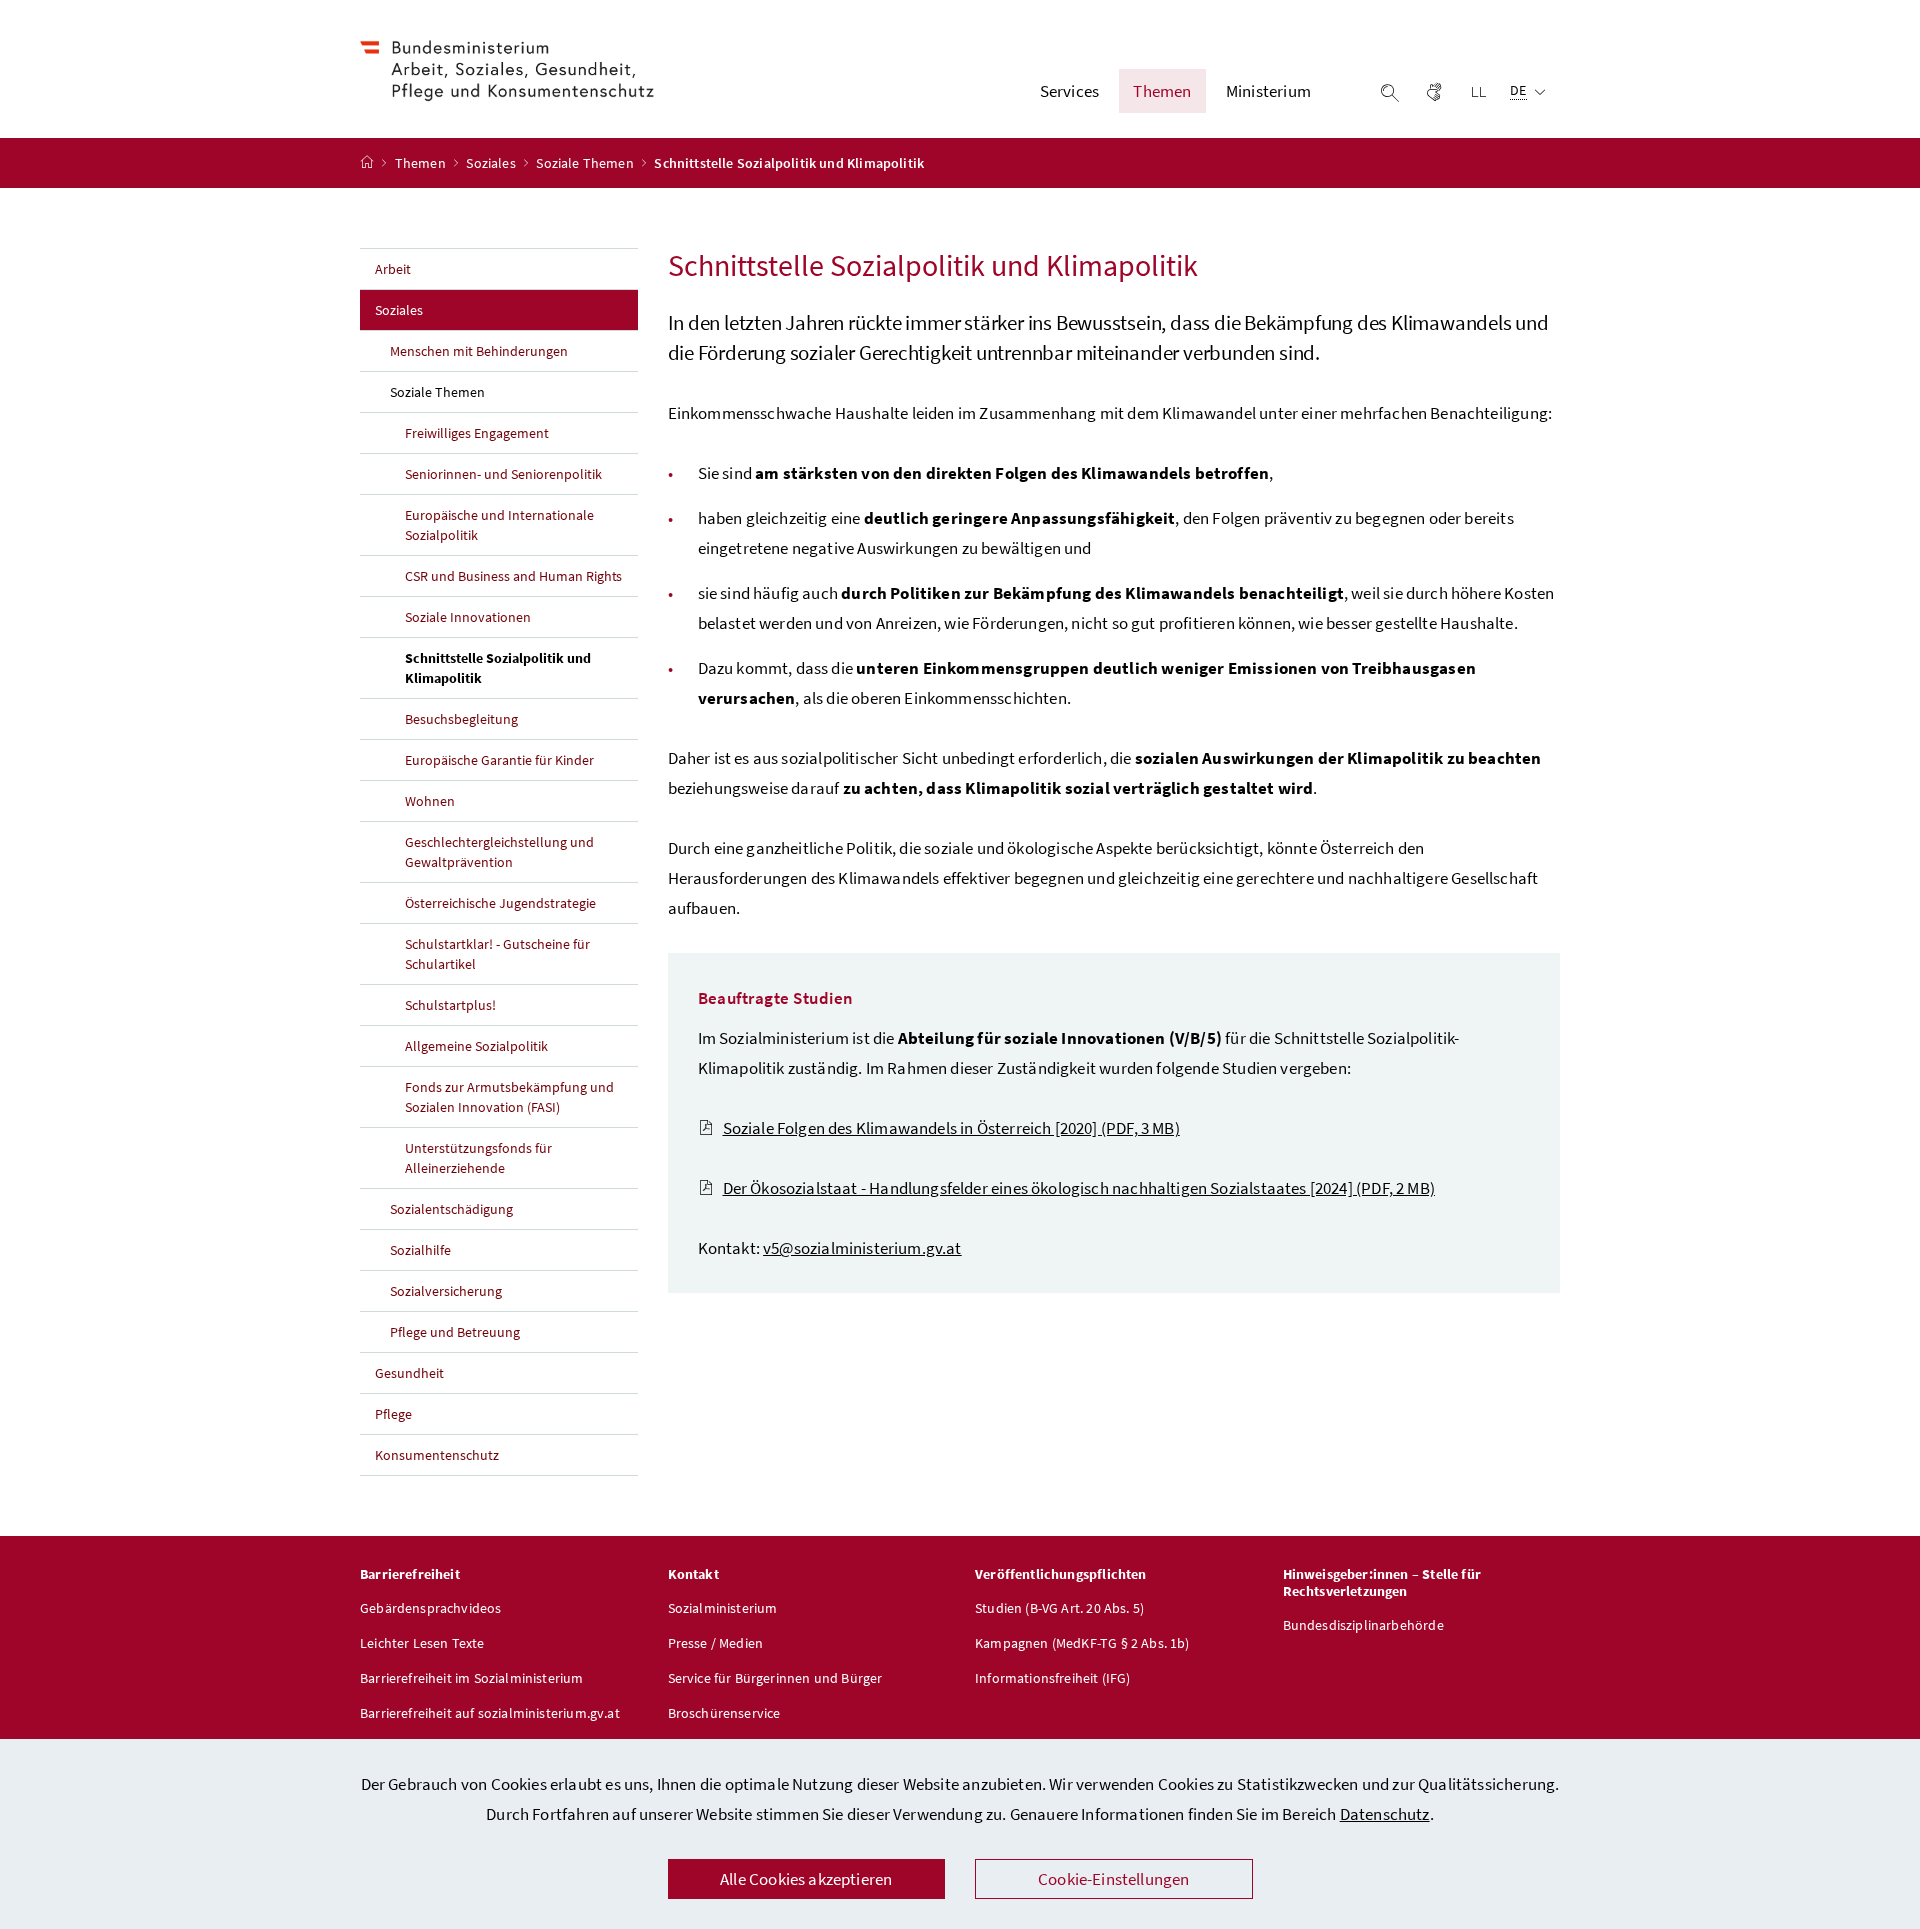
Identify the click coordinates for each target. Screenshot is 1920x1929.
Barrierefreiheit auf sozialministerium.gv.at (490, 1713)
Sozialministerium (723, 1608)
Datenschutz (1385, 1814)
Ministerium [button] (1268, 91)
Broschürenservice (724, 1713)
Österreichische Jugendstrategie (500, 903)
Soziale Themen (586, 163)
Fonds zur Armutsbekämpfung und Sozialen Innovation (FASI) (509, 1097)
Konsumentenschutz (437, 1455)
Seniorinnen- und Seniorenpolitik (503, 474)
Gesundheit (409, 1373)
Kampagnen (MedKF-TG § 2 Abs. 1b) (1082, 1643)
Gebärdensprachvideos (431, 1608)
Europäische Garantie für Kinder (499, 760)
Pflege (393, 1414)
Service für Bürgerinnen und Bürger (775, 1678)
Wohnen (430, 801)
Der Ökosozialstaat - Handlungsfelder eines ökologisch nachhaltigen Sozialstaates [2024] (1079, 1188)
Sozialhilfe (420, 1250)
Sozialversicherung (446, 1291)
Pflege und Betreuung (455, 1332)
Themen (422, 163)
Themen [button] (1162, 91)
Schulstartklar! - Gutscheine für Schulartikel (497, 954)
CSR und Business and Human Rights (513, 576)
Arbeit (393, 269)
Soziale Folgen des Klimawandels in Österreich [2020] (951, 1128)
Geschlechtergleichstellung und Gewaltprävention (499, 852)
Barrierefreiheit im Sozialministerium (472, 1678)
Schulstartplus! (450, 1005)
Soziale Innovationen (468, 617)
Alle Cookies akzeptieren (806, 1879)
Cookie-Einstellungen (1114, 1879)
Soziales (492, 163)
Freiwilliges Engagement (477, 433)
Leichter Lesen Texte (422, 1643)
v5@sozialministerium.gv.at (862, 1248)
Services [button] (1069, 91)
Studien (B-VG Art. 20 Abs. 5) (1059, 1608)
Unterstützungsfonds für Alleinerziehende (478, 1158)
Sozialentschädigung (451, 1209)
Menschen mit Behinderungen (479, 351)
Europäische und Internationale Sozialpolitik (499, 525)
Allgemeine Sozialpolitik (476, 1046)
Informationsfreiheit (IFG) (1053, 1678)
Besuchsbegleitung (461, 719)
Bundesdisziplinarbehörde (1363, 1625)
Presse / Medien (716, 1643)
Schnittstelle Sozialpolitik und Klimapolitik (498, 668)
